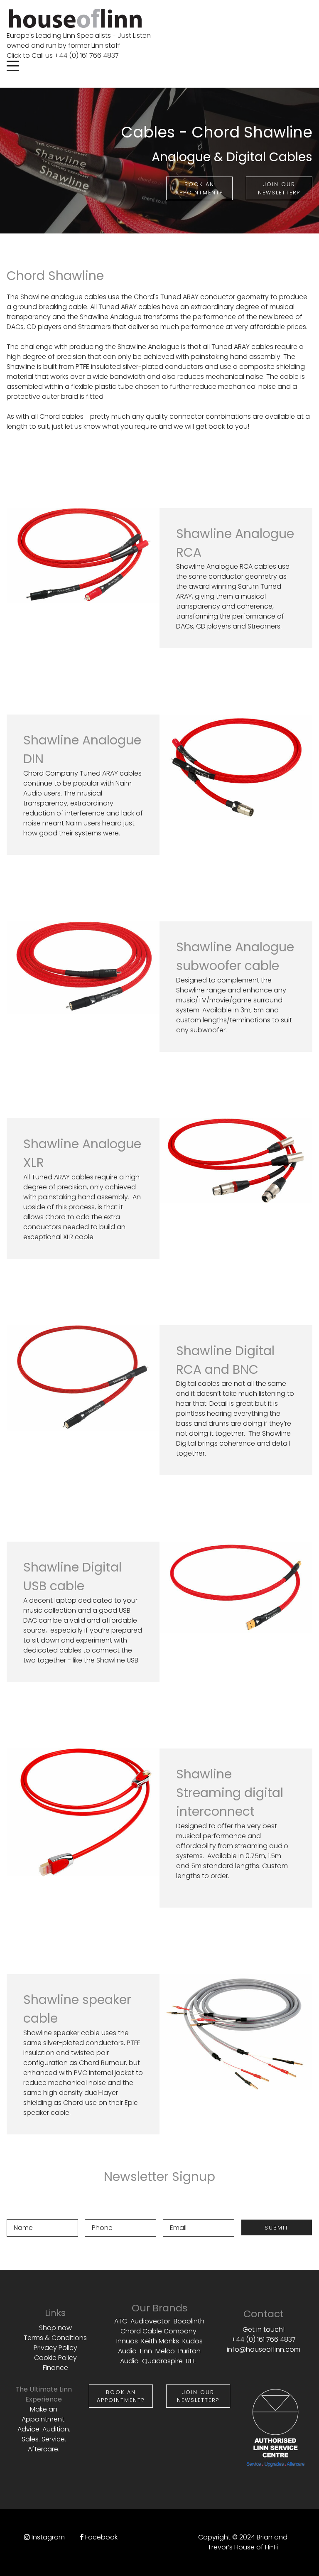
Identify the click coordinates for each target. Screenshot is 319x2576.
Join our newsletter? (198, 2396)
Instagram (48, 2537)
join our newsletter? (279, 188)
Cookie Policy (55, 2358)
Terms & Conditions (55, 2338)
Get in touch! (264, 2329)
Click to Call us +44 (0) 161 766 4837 (63, 55)
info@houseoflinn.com (264, 2349)
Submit (277, 2228)
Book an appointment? (199, 188)
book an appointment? (121, 2396)
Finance (55, 2368)
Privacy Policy (55, 2348)
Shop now (55, 2328)
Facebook (101, 2537)
